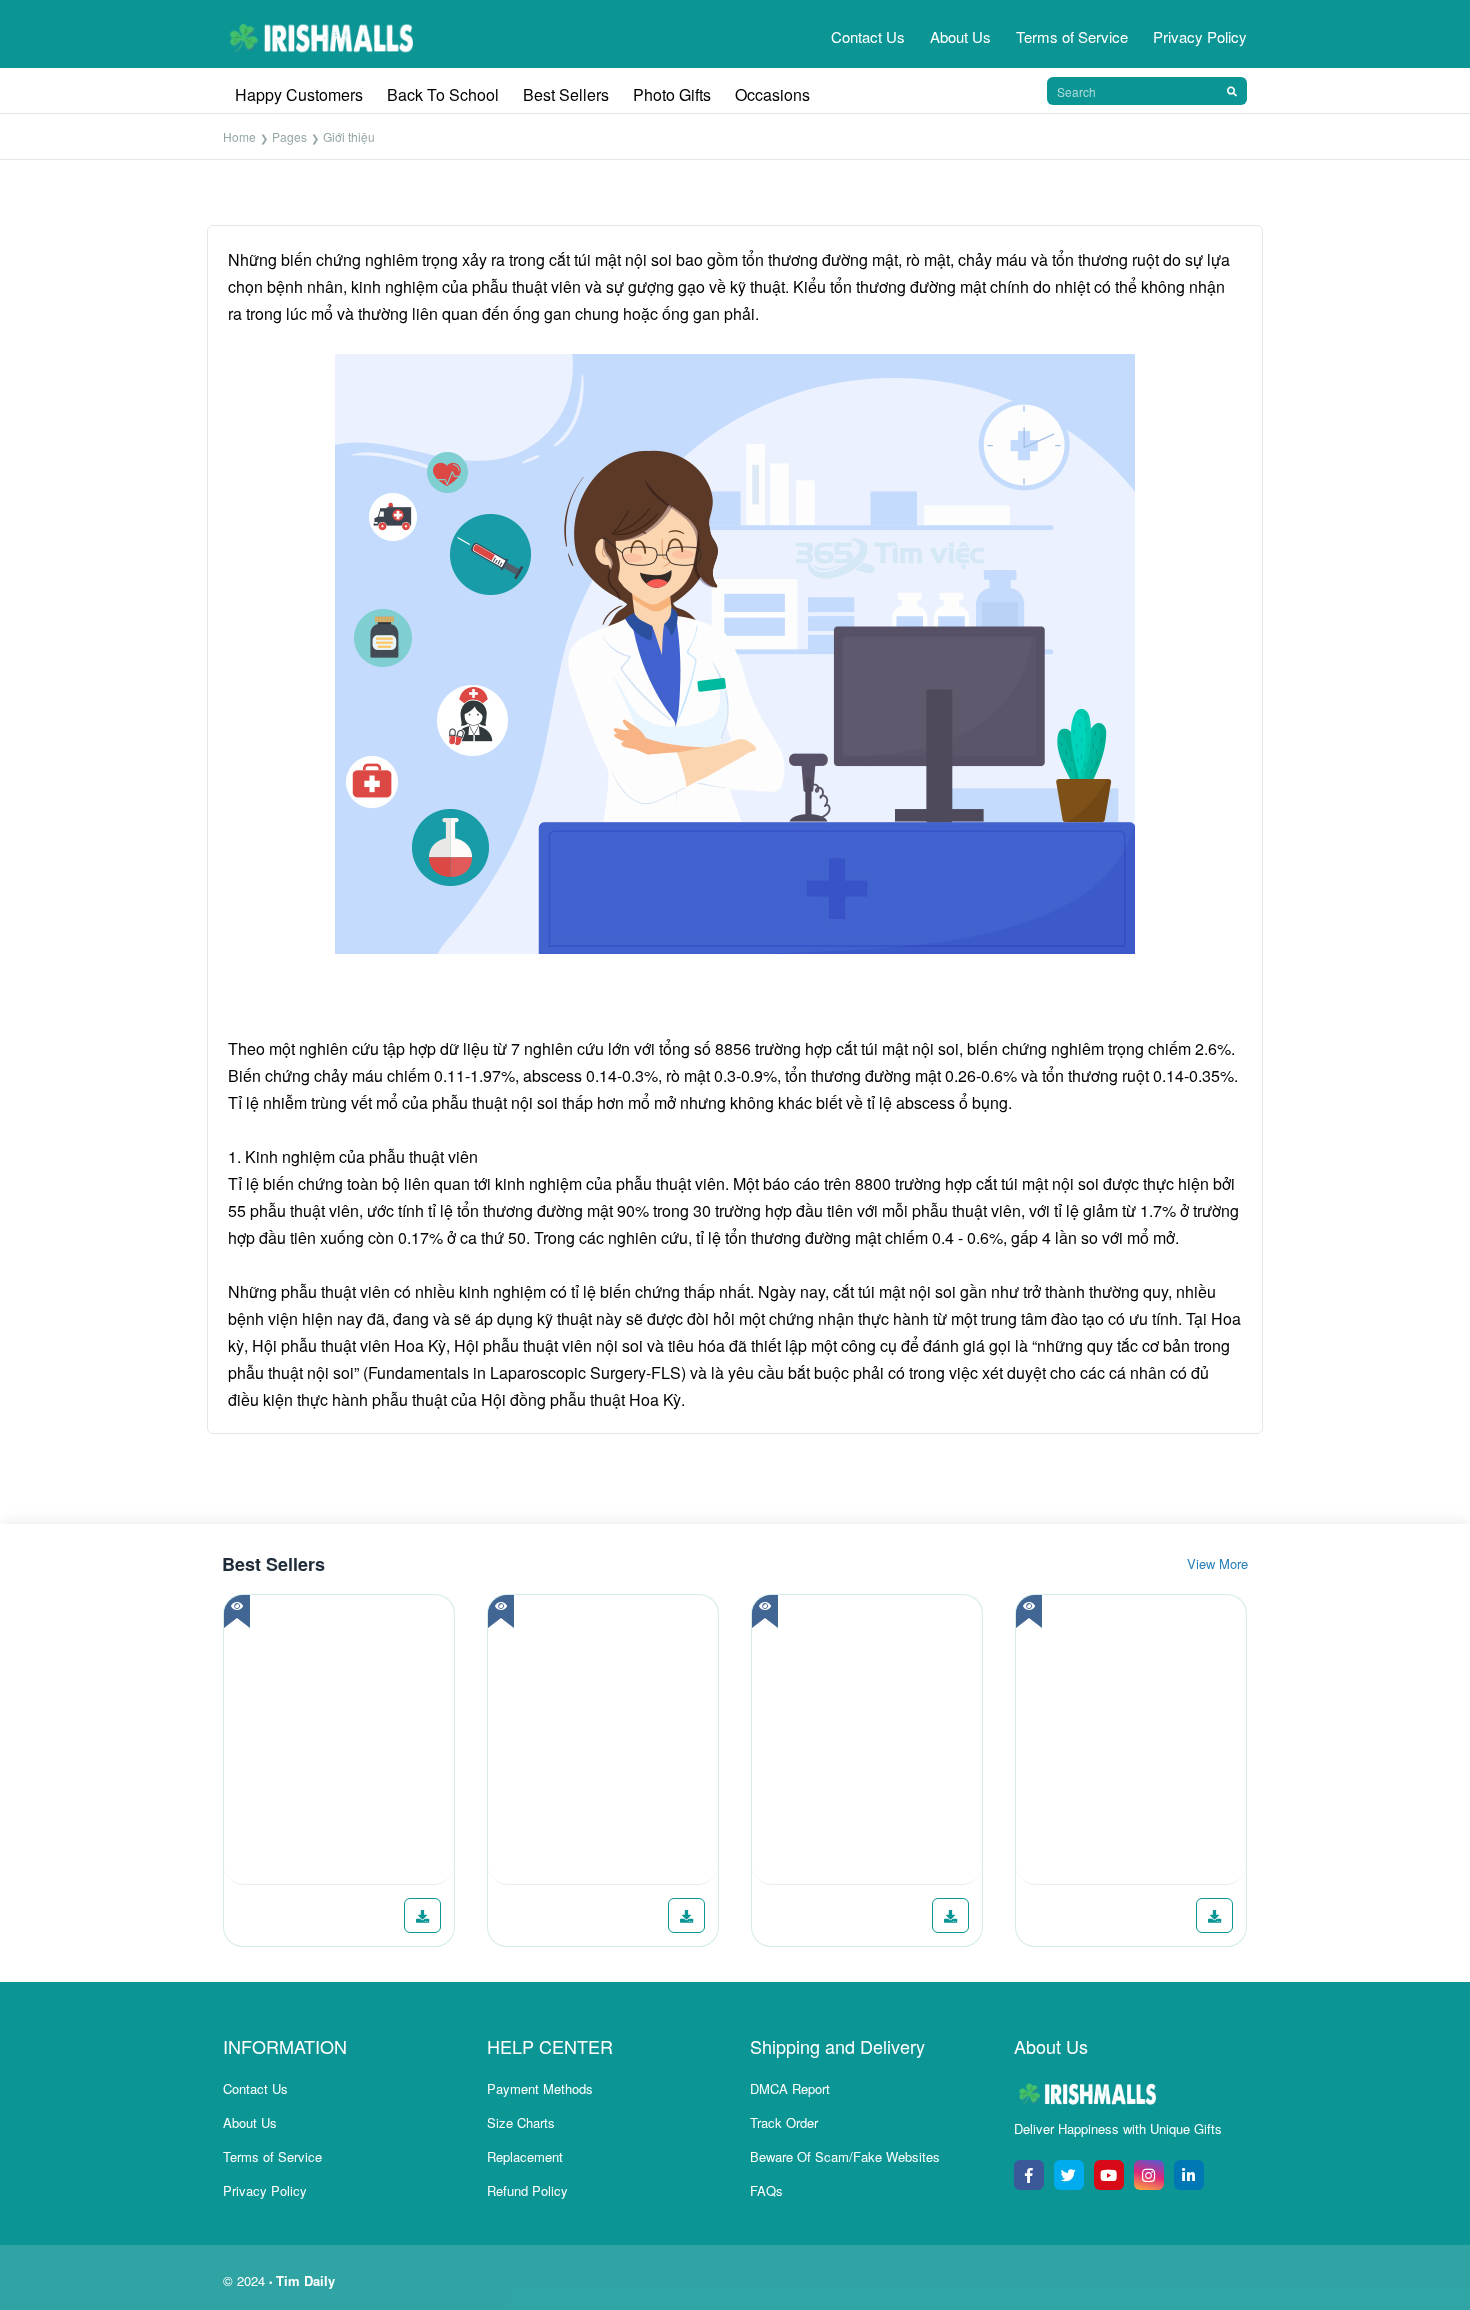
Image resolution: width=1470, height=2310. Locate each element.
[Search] (1232, 91)
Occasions (772, 94)
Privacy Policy (1200, 36)
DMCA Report (790, 2088)
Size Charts (521, 2122)
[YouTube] (1109, 2175)
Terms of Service (1072, 36)
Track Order (784, 2122)
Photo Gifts (672, 94)
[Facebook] (1029, 2175)
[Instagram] (1149, 2175)
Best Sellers (566, 94)
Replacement (525, 2156)
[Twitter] (1069, 2175)
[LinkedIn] (1189, 2175)
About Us (960, 36)
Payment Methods (540, 2088)
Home (239, 136)
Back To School (443, 94)
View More (1217, 1563)
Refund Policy (527, 2190)
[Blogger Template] (339, 1739)
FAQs (766, 2190)
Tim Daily (305, 2280)
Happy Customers (299, 94)
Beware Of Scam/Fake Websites (845, 2156)
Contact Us (868, 36)
